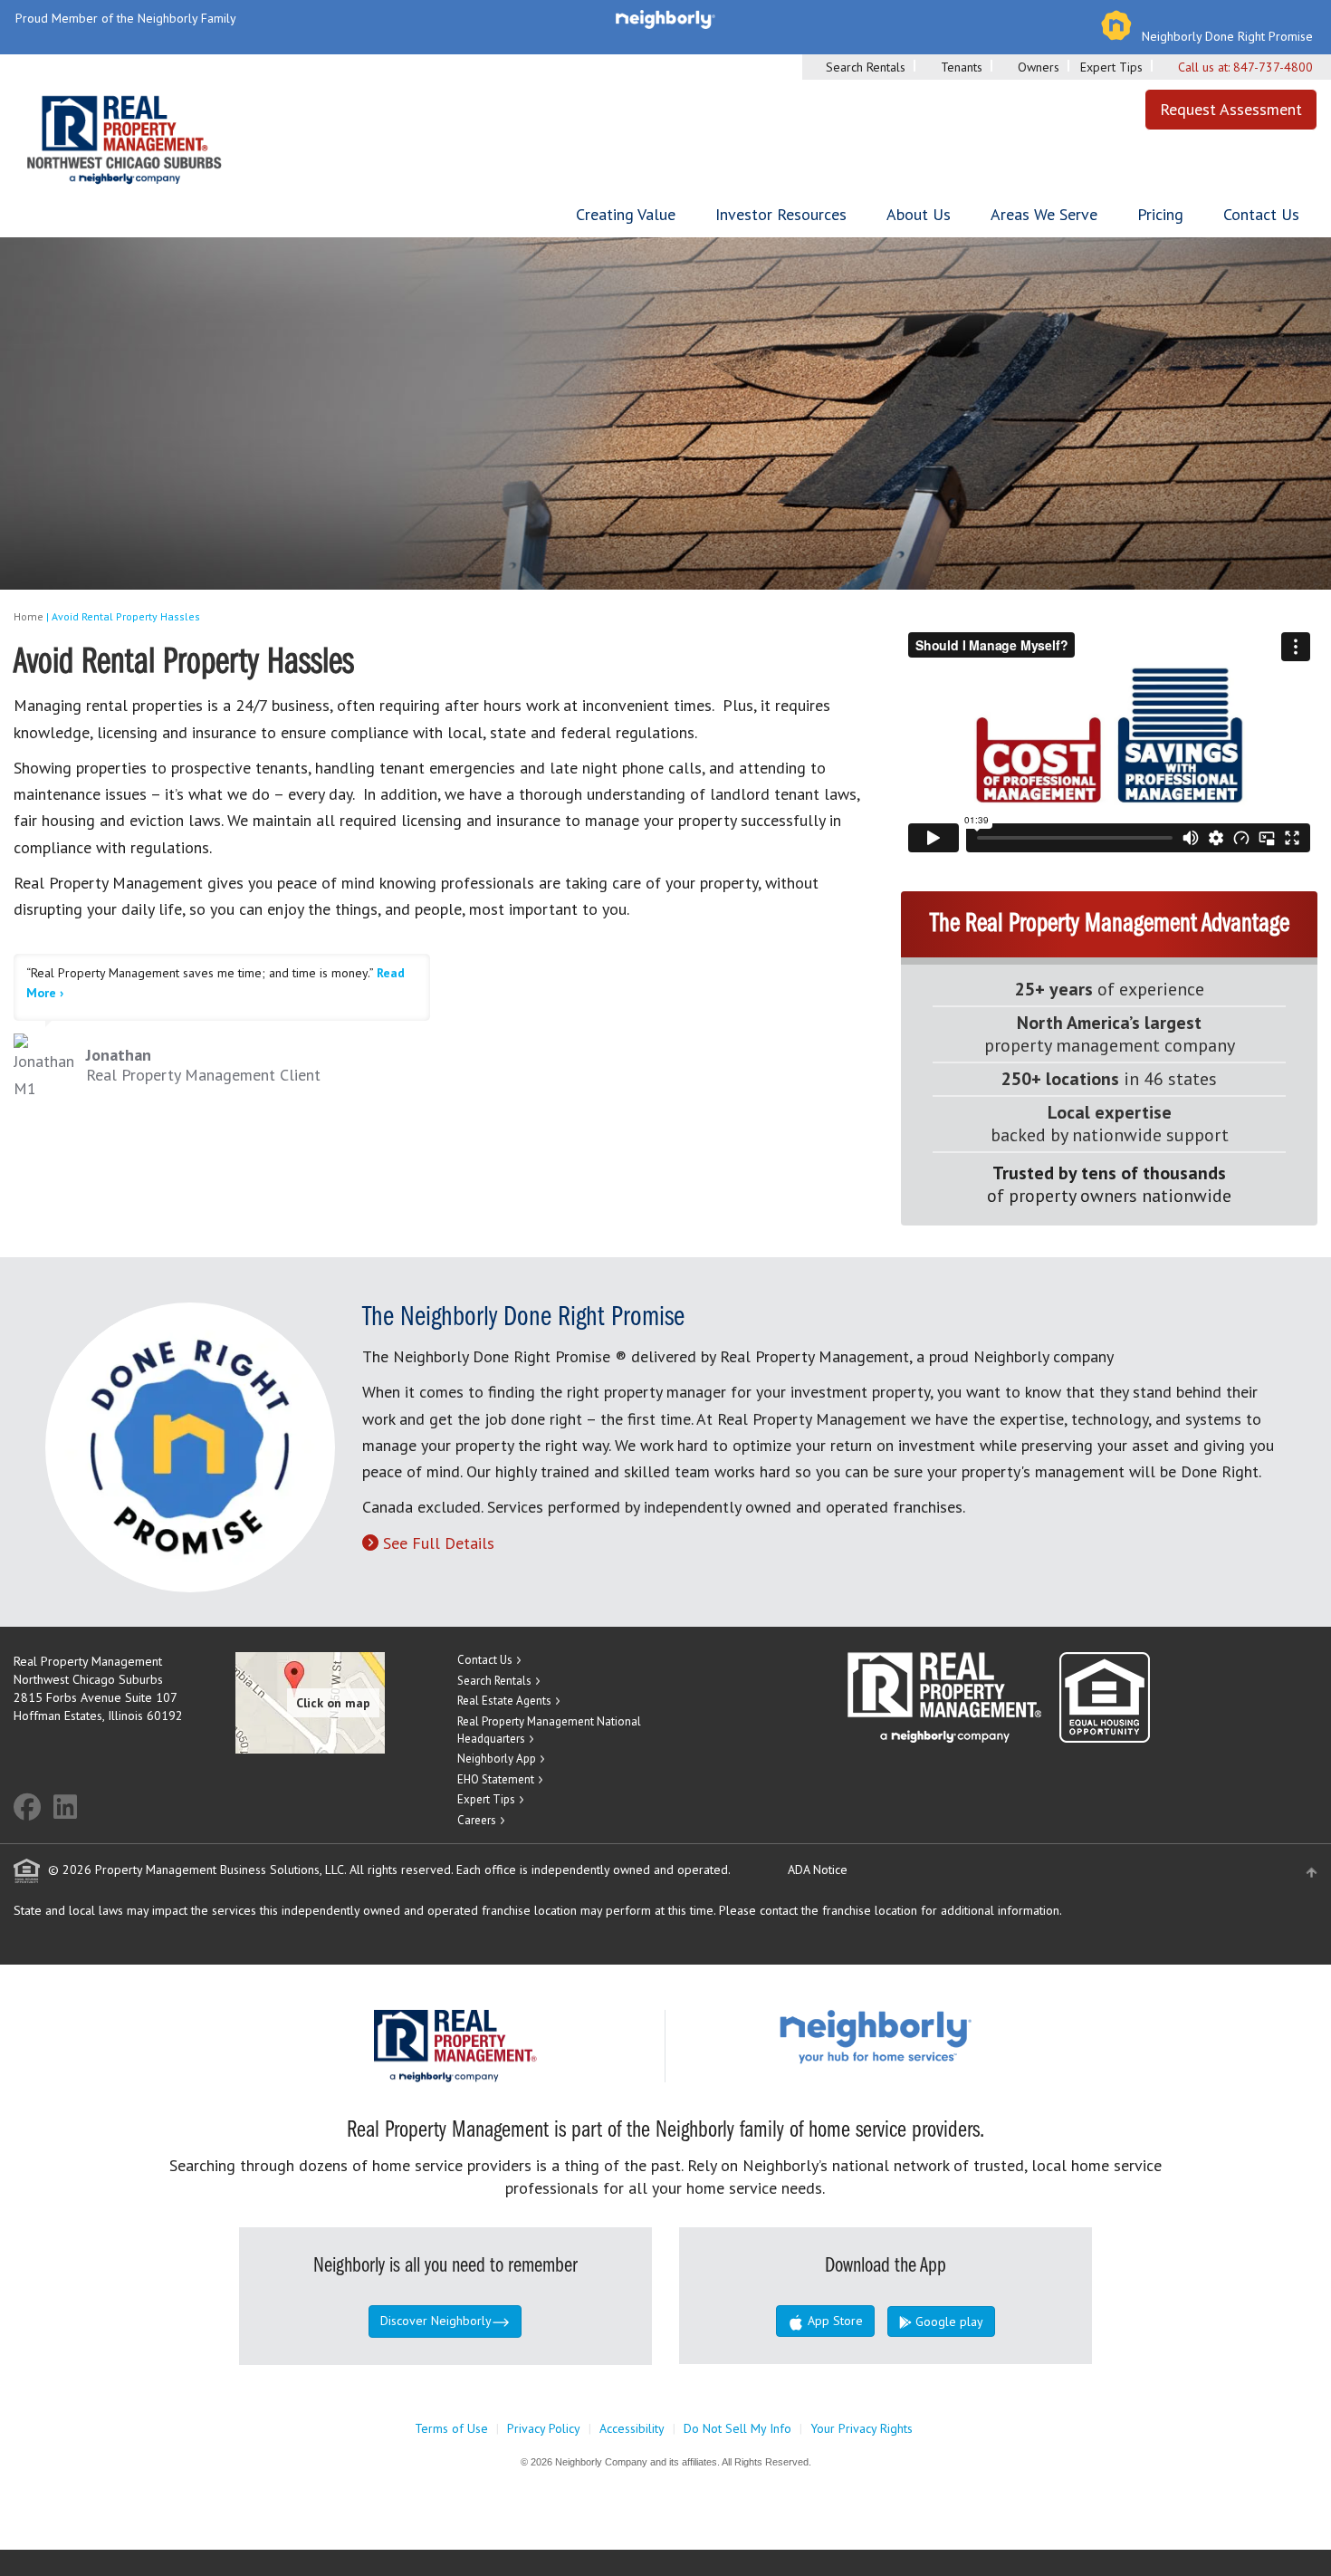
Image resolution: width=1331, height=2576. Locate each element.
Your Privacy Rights (862, 2428)
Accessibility (632, 2428)
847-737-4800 (1273, 67)
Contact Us (1261, 214)
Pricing (1160, 214)
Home (29, 616)
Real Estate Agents (504, 1701)
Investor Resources (781, 214)
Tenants (962, 67)
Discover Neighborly (436, 2321)
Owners (1039, 67)
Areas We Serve (1044, 214)
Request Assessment (1231, 109)
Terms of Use (451, 2428)
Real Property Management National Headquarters (549, 1730)
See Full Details (439, 1543)
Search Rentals (866, 67)
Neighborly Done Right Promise (1227, 36)
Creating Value (626, 214)
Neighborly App (497, 1759)
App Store (833, 2321)
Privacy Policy (544, 2428)
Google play (948, 2321)
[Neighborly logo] (665, 18)
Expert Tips (1111, 67)
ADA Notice (818, 1870)
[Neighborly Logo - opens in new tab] (930, 2036)
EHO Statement (496, 1779)
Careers (477, 1820)
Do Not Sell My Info (737, 2428)
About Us (919, 214)
